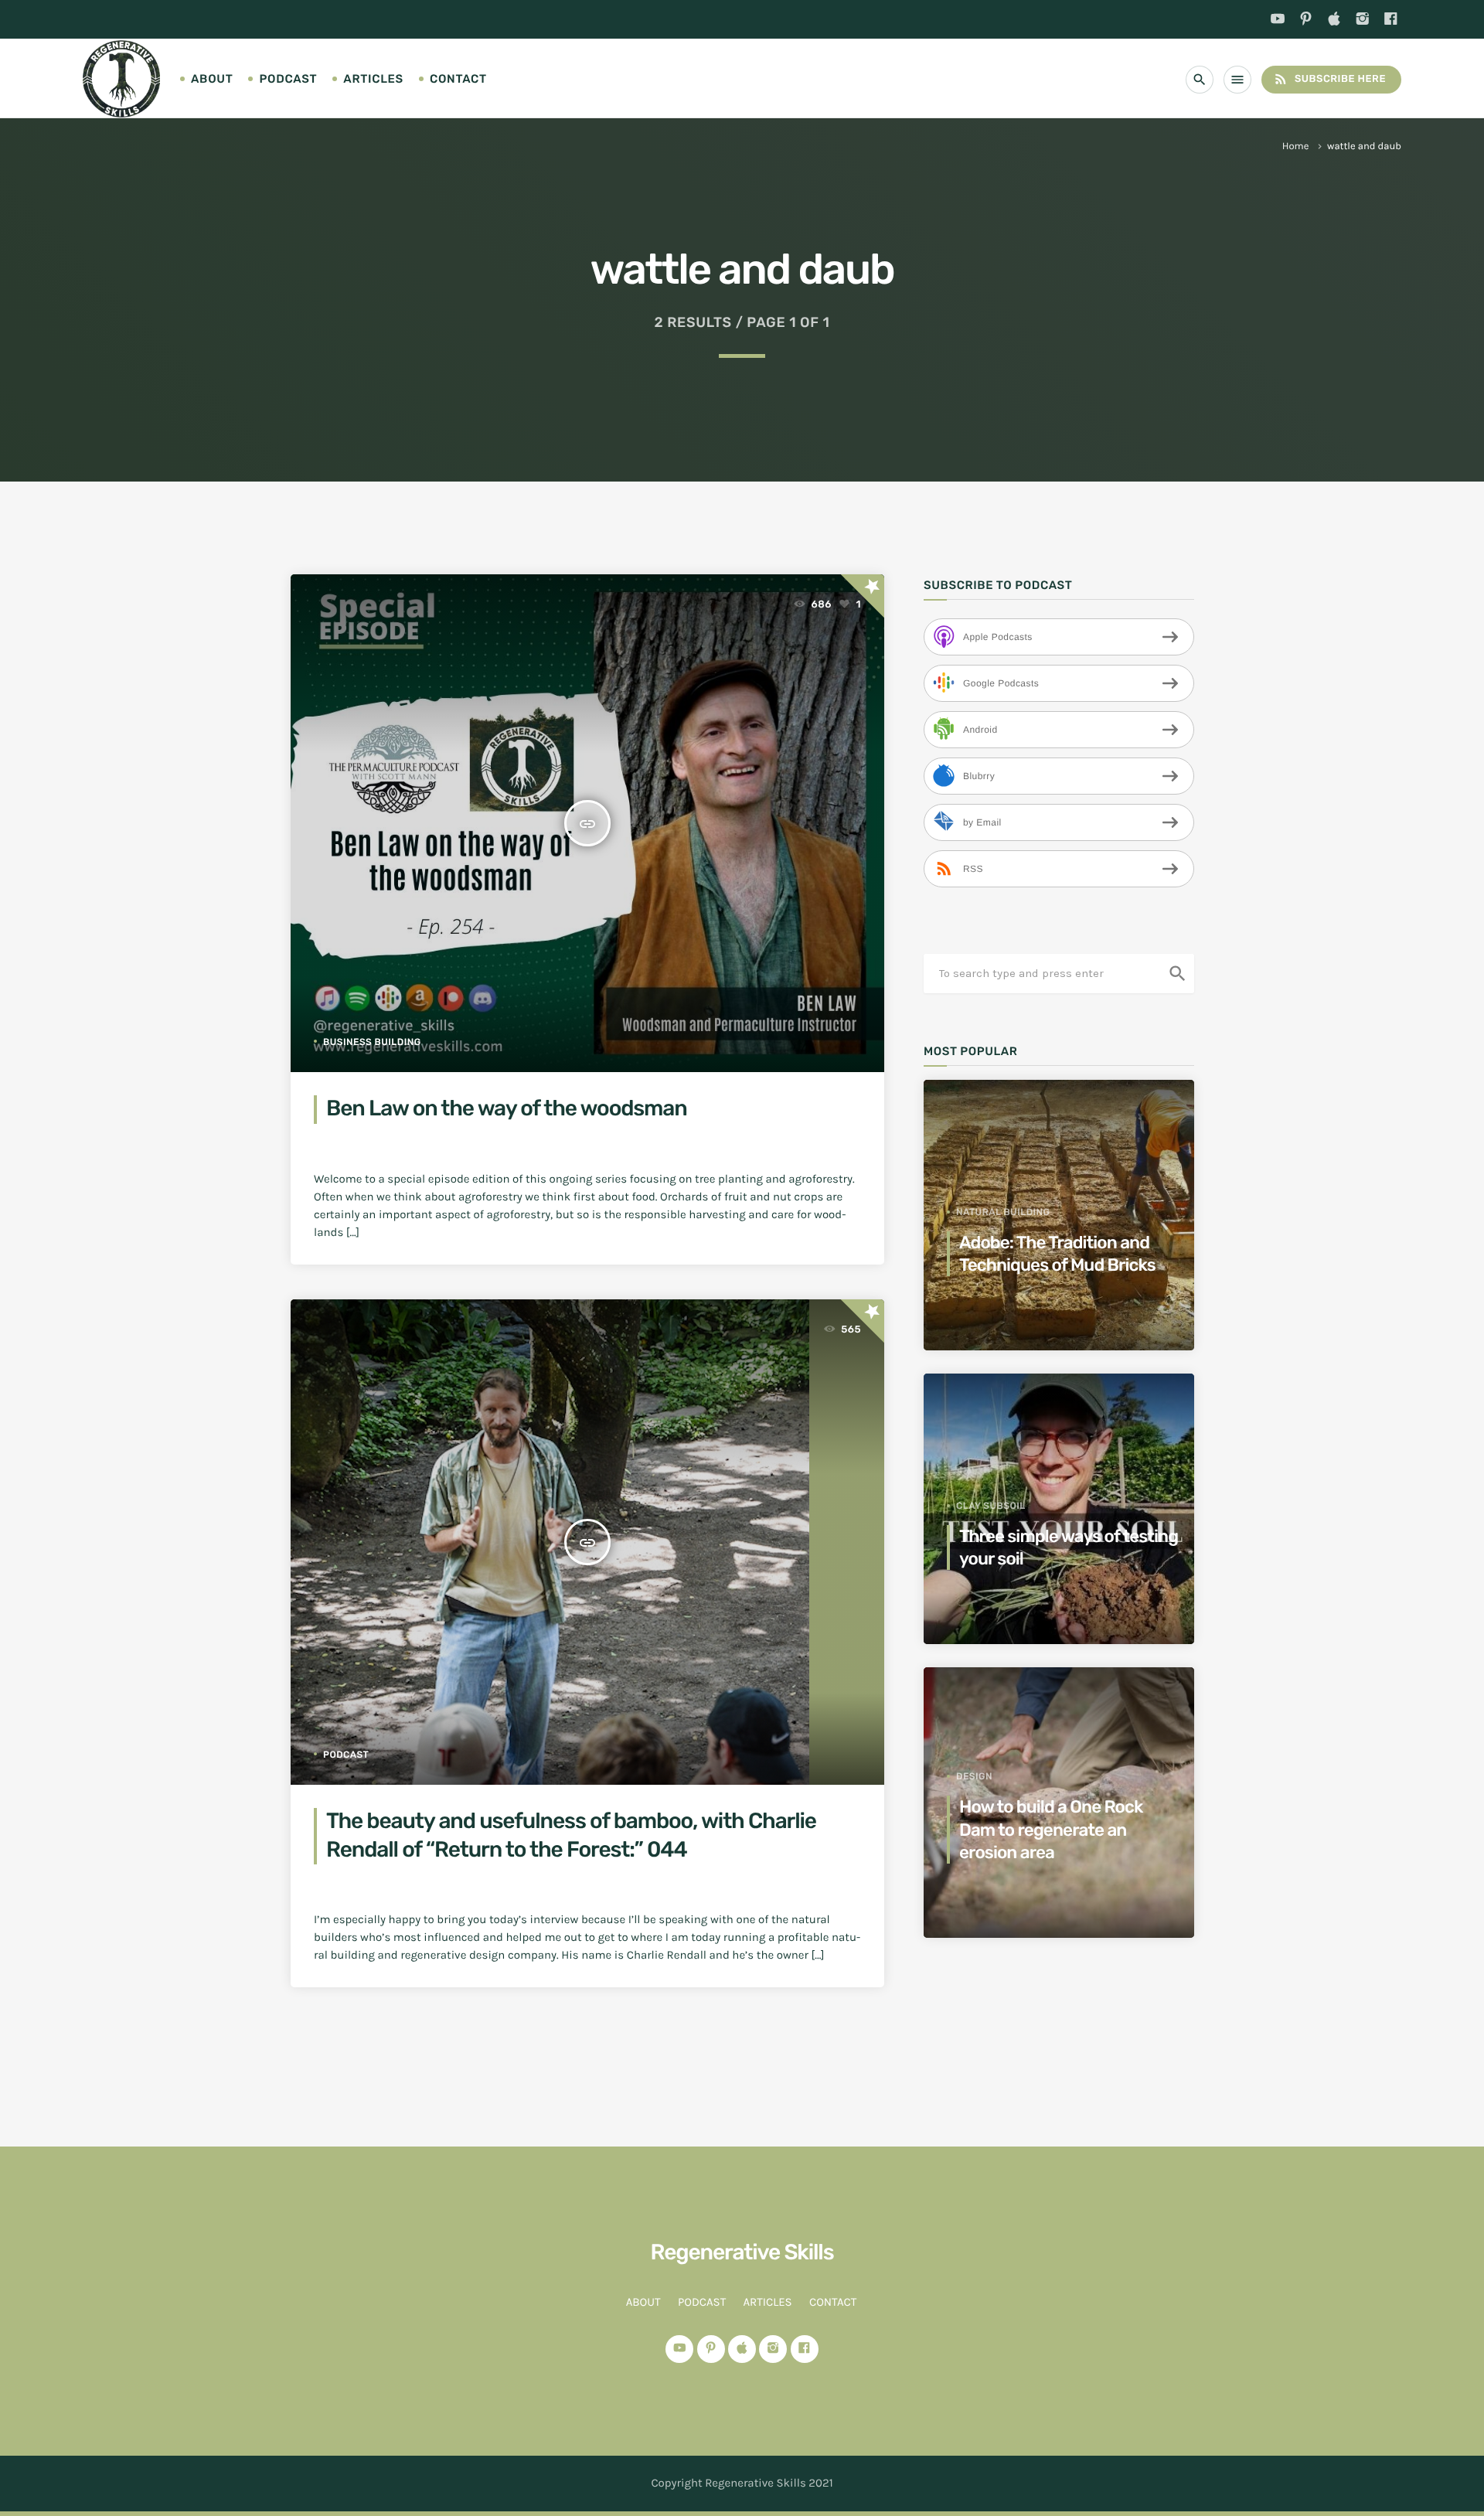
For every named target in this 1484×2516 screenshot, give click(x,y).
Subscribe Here (1329, 79)
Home (1296, 146)
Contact (458, 79)
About (212, 79)
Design (974, 1776)
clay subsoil (991, 1506)
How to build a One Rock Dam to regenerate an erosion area (1051, 1830)
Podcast (288, 79)
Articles (373, 79)
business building (372, 1042)
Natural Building (1003, 1212)
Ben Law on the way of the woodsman (507, 1109)
